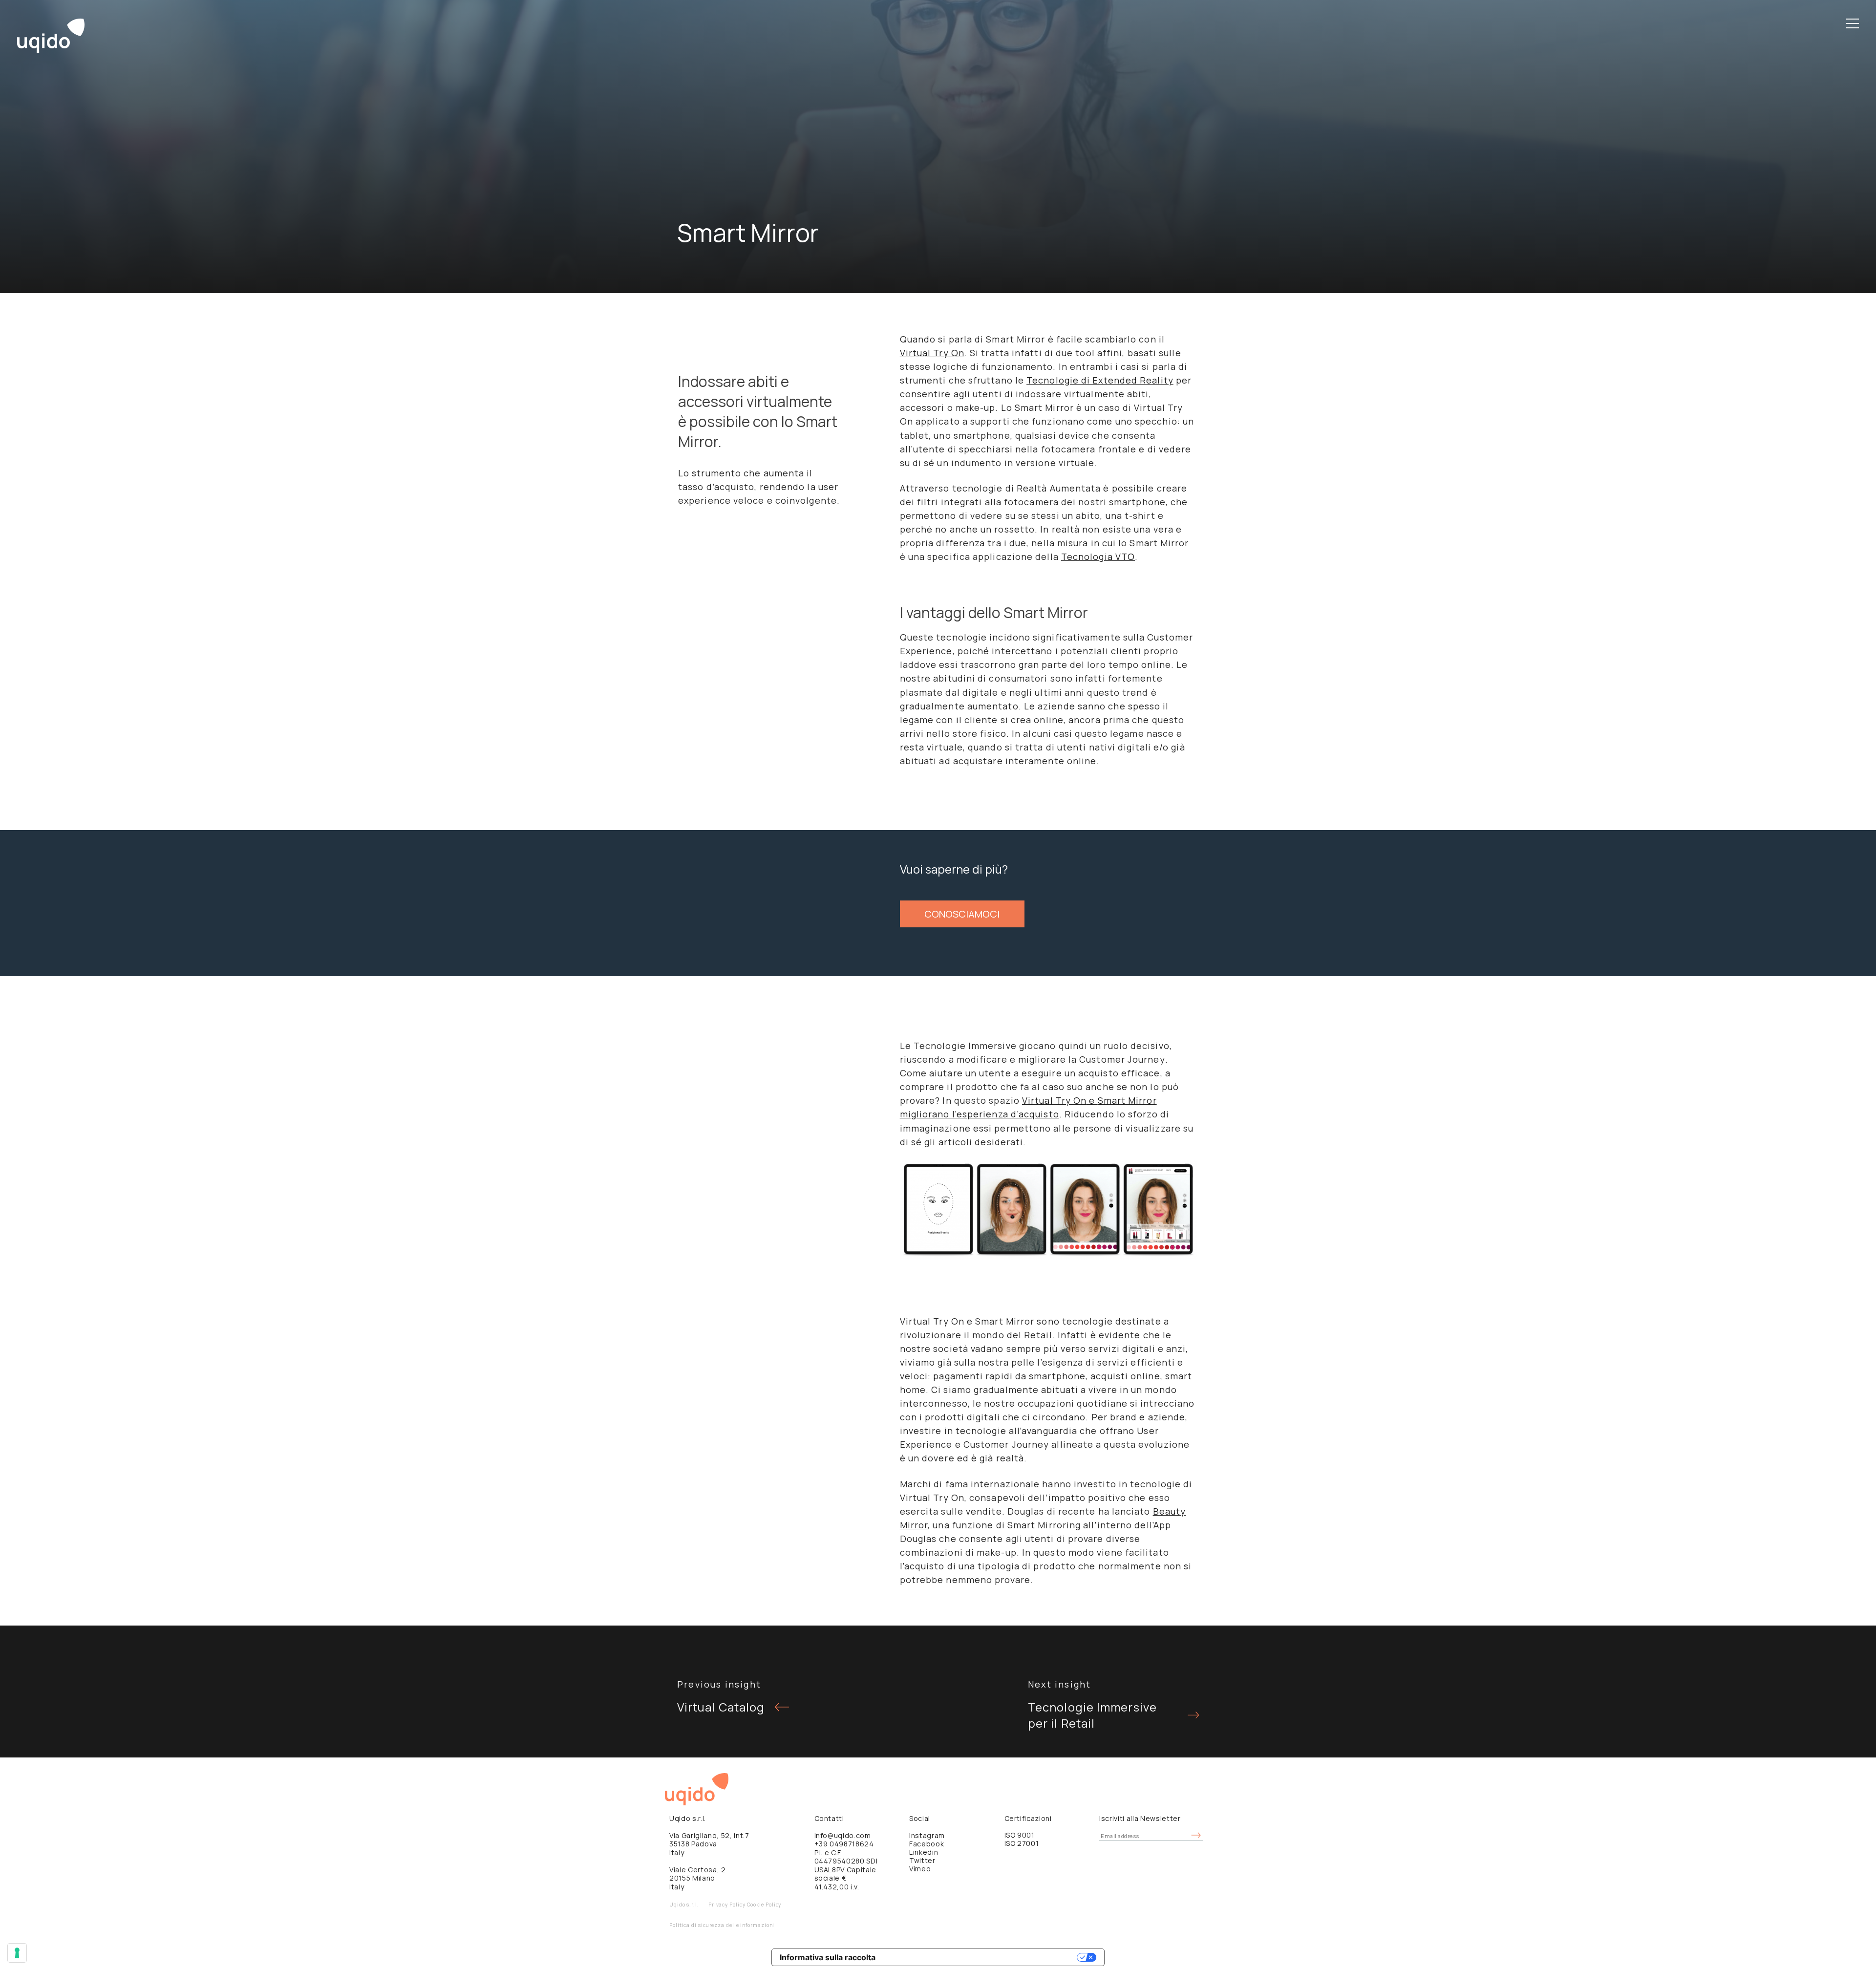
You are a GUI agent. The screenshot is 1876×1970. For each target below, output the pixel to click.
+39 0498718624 (844, 1844)
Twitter (922, 1860)
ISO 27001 (1022, 1843)
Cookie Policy (764, 1905)
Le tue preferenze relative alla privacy (981, 1957)
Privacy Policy (727, 1905)
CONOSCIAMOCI (962, 914)
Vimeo (920, 1869)
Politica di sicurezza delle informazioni (722, 1925)
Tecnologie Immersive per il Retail (1092, 1715)
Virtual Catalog (721, 1707)
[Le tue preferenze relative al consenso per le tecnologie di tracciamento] (17, 1953)
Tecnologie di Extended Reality (1100, 380)
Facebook (927, 1844)
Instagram (927, 1835)
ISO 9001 (1020, 1835)
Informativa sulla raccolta (828, 1957)
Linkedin (924, 1852)
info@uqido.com (843, 1835)
